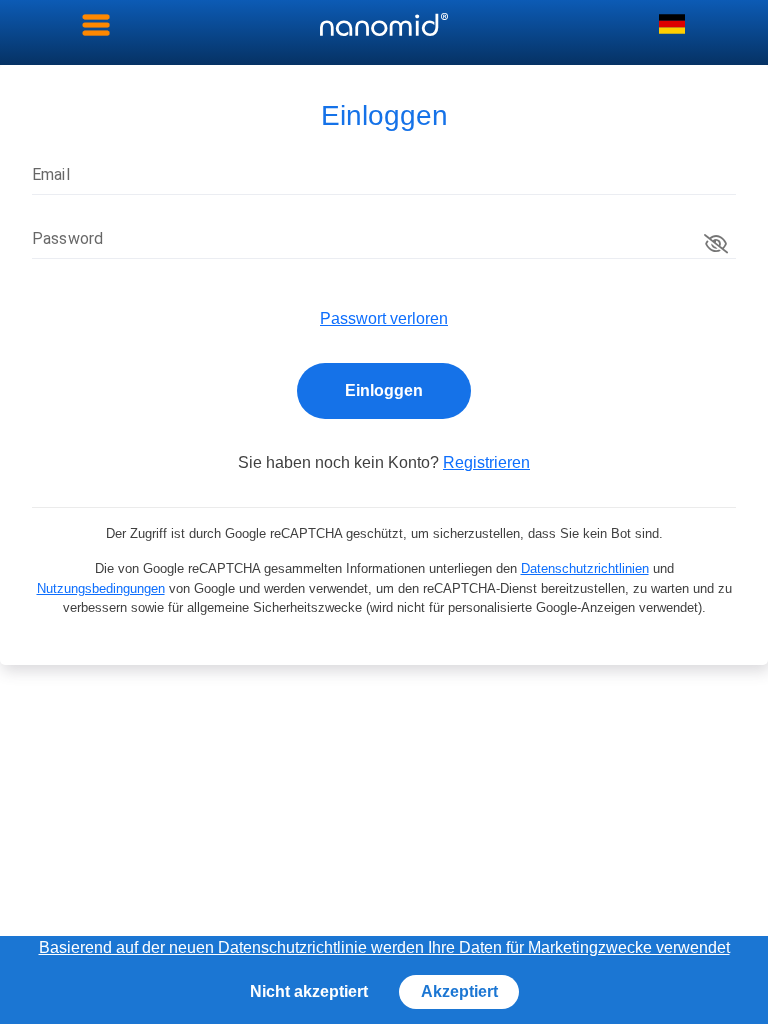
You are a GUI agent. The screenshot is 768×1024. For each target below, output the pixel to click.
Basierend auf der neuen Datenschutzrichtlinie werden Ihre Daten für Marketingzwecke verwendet (384, 947)
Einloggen (384, 390)
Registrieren (486, 462)
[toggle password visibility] (716, 243)
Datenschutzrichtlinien (585, 568)
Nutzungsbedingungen (101, 588)
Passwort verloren (384, 318)
